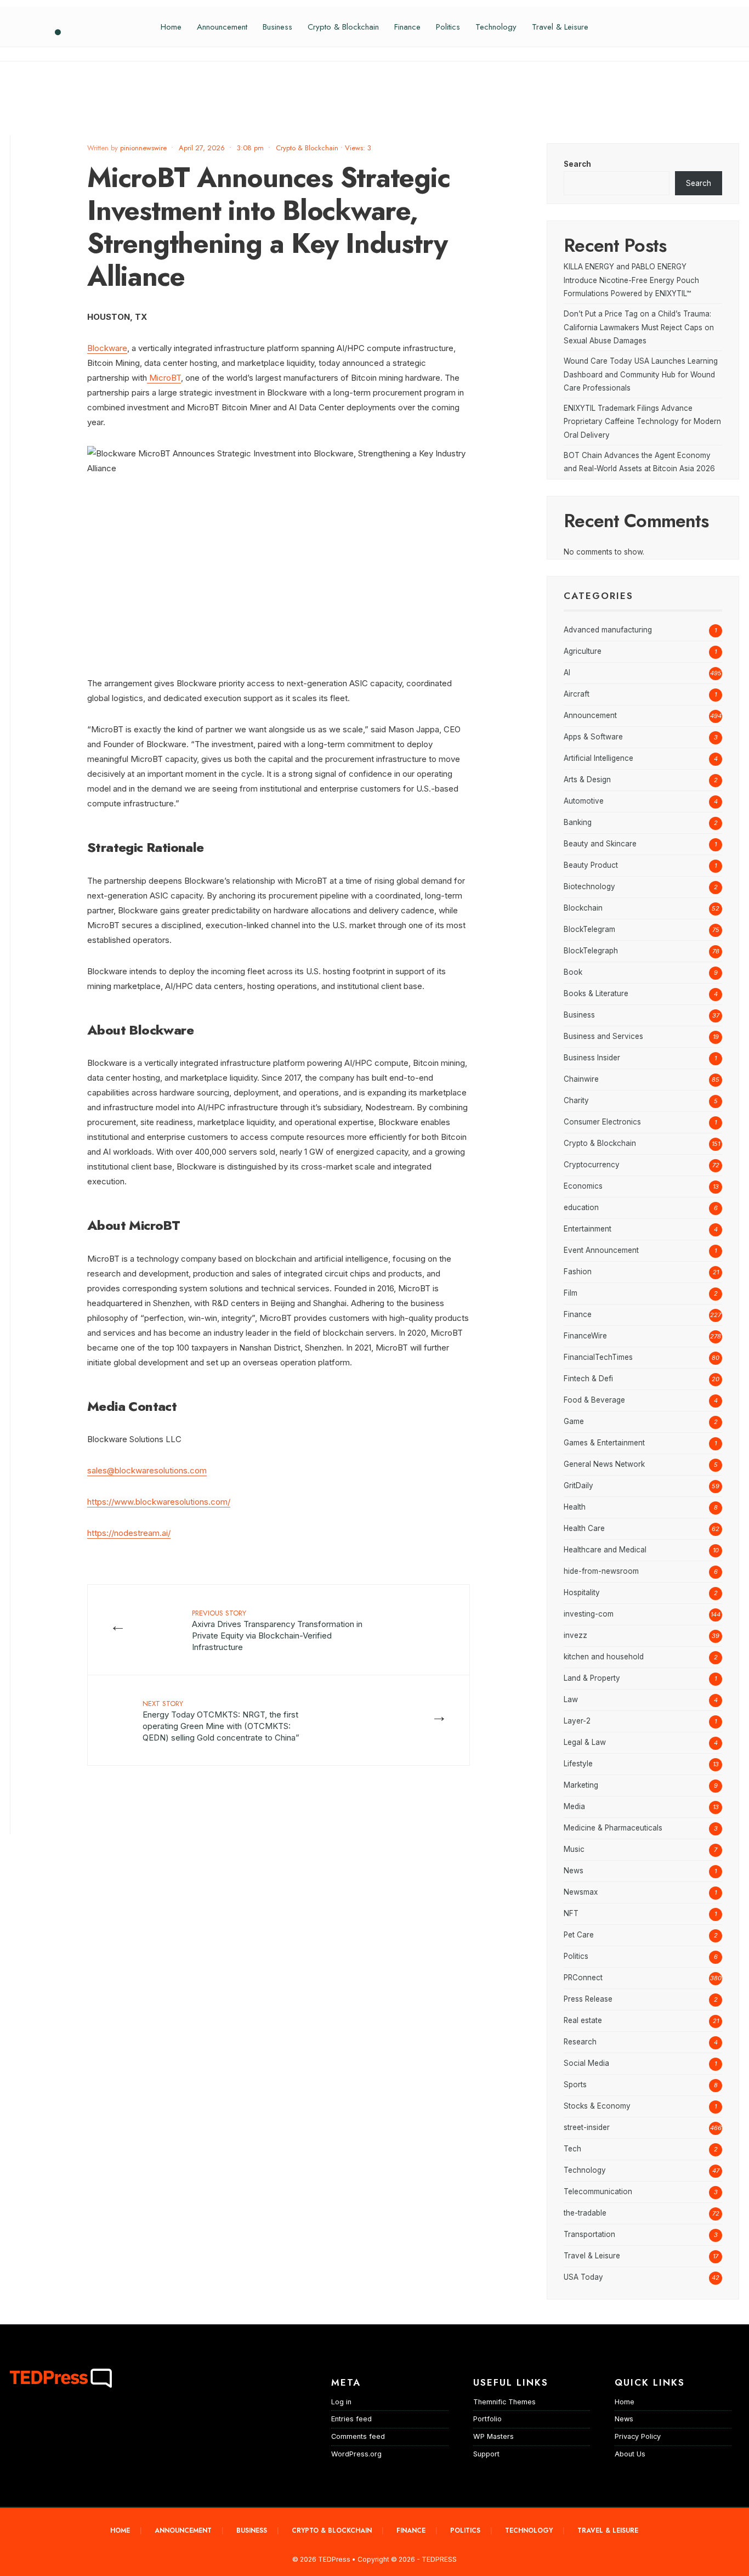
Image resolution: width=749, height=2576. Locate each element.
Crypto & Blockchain (343, 27)
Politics (448, 27)
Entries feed (351, 2419)
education (581, 1207)
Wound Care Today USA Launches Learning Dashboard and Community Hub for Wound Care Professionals (641, 374)
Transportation (589, 2234)
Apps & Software (593, 737)
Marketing (581, 1785)
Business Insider (592, 1058)
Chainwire (581, 1079)
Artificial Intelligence (598, 758)
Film (571, 1293)
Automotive (584, 801)
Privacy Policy (638, 2436)
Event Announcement (601, 1250)
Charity (576, 1100)
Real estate (583, 2020)
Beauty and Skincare (600, 844)
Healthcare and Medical (605, 1550)
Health (575, 1507)
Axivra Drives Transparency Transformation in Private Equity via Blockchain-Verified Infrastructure (277, 1630)
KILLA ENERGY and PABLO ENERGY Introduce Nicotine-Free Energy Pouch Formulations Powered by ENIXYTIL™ (631, 280)
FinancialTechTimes (598, 1357)
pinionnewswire (143, 148)
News (574, 1871)
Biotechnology (589, 886)
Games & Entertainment (604, 1443)
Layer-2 (577, 1721)
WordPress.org (356, 2454)
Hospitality (582, 1592)
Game (574, 1421)
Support (486, 2454)
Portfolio (487, 2419)
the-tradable (585, 2213)
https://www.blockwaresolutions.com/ (159, 1502)
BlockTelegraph (591, 951)
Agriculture (583, 651)
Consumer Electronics (602, 1122)
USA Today (583, 2277)
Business (277, 27)
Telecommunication (598, 2191)
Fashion (578, 1272)
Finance (407, 27)
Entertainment (588, 1229)
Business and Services (603, 1036)
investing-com (589, 1614)
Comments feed (358, 2436)
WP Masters (493, 2436)
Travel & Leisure (560, 27)
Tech (572, 2149)
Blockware (107, 348)
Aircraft (577, 694)
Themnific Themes (504, 2402)
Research (580, 2042)
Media (574, 1806)
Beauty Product (591, 865)
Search (577, 164)
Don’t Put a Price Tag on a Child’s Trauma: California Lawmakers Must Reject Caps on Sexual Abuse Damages (639, 327)
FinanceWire (585, 1336)
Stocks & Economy (597, 2106)
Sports (575, 2084)
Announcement (222, 27)
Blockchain (583, 908)
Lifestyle (578, 1764)
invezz (575, 1635)
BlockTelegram (589, 929)
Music (574, 1849)
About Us (630, 2454)
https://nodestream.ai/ (129, 1533)
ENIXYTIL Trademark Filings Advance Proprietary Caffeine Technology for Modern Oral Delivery (642, 422)
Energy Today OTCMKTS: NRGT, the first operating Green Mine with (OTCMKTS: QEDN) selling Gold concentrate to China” (221, 1721)
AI (567, 673)
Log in (341, 2402)
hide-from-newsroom (601, 1571)
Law (571, 1699)
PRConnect (583, 1978)
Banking (578, 822)
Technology (496, 27)
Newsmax (581, 1892)
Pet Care (579, 1935)
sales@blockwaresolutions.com (147, 1470)
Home (171, 27)
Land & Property (592, 1678)
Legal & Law (585, 1742)
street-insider (587, 2127)
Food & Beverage (594, 1400)
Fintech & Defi (588, 1379)
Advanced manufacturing (608, 630)
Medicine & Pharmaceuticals (613, 1828)
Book (573, 972)
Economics (583, 1186)
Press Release (588, 1999)
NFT (571, 1913)
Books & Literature (596, 993)
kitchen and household (604, 1657)
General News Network (604, 1464)
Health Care (584, 1528)
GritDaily (578, 1485)
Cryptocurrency (592, 1165)
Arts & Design (587, 779)
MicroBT (164, 378)
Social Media (586, 2063)
